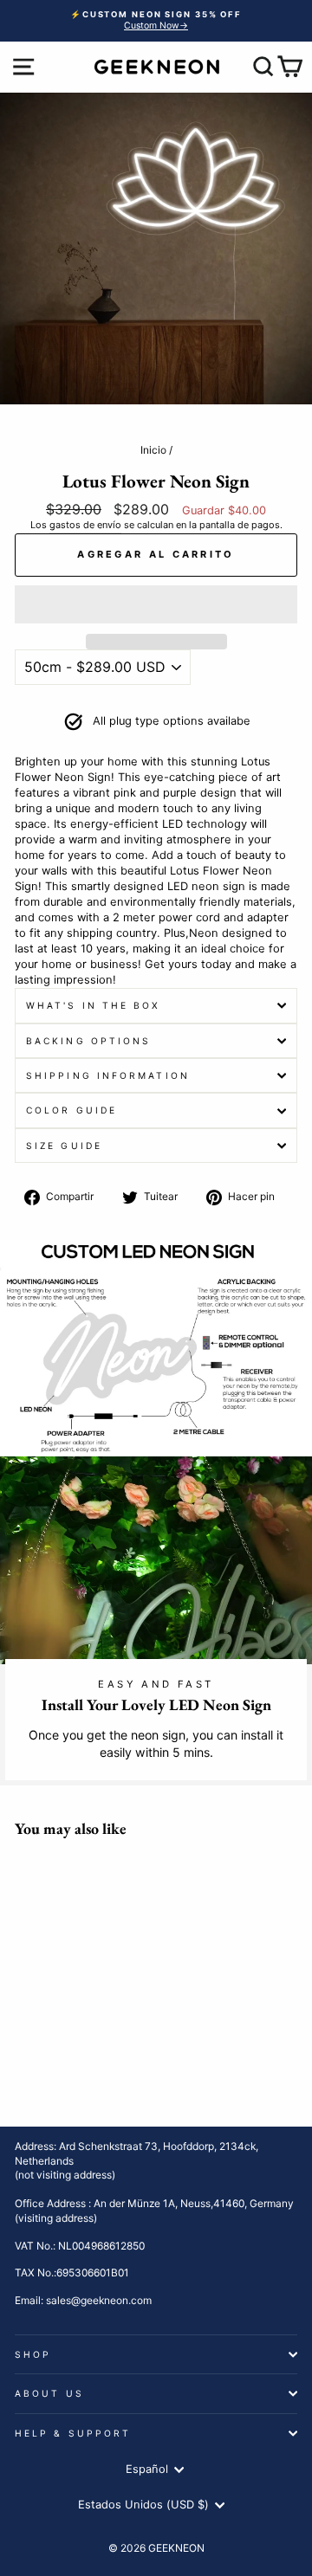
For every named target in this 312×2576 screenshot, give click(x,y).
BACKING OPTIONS (88, 1041)
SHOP (33, 2354)
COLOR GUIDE (71, 1110)
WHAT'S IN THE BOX (94, 1005)
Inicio (153, 450)
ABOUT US (49, 2393)
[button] (156, 604)
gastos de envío (85, 525)
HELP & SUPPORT (73, 2433)
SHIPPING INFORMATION (108, 1075)
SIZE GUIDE (64, 1146)
